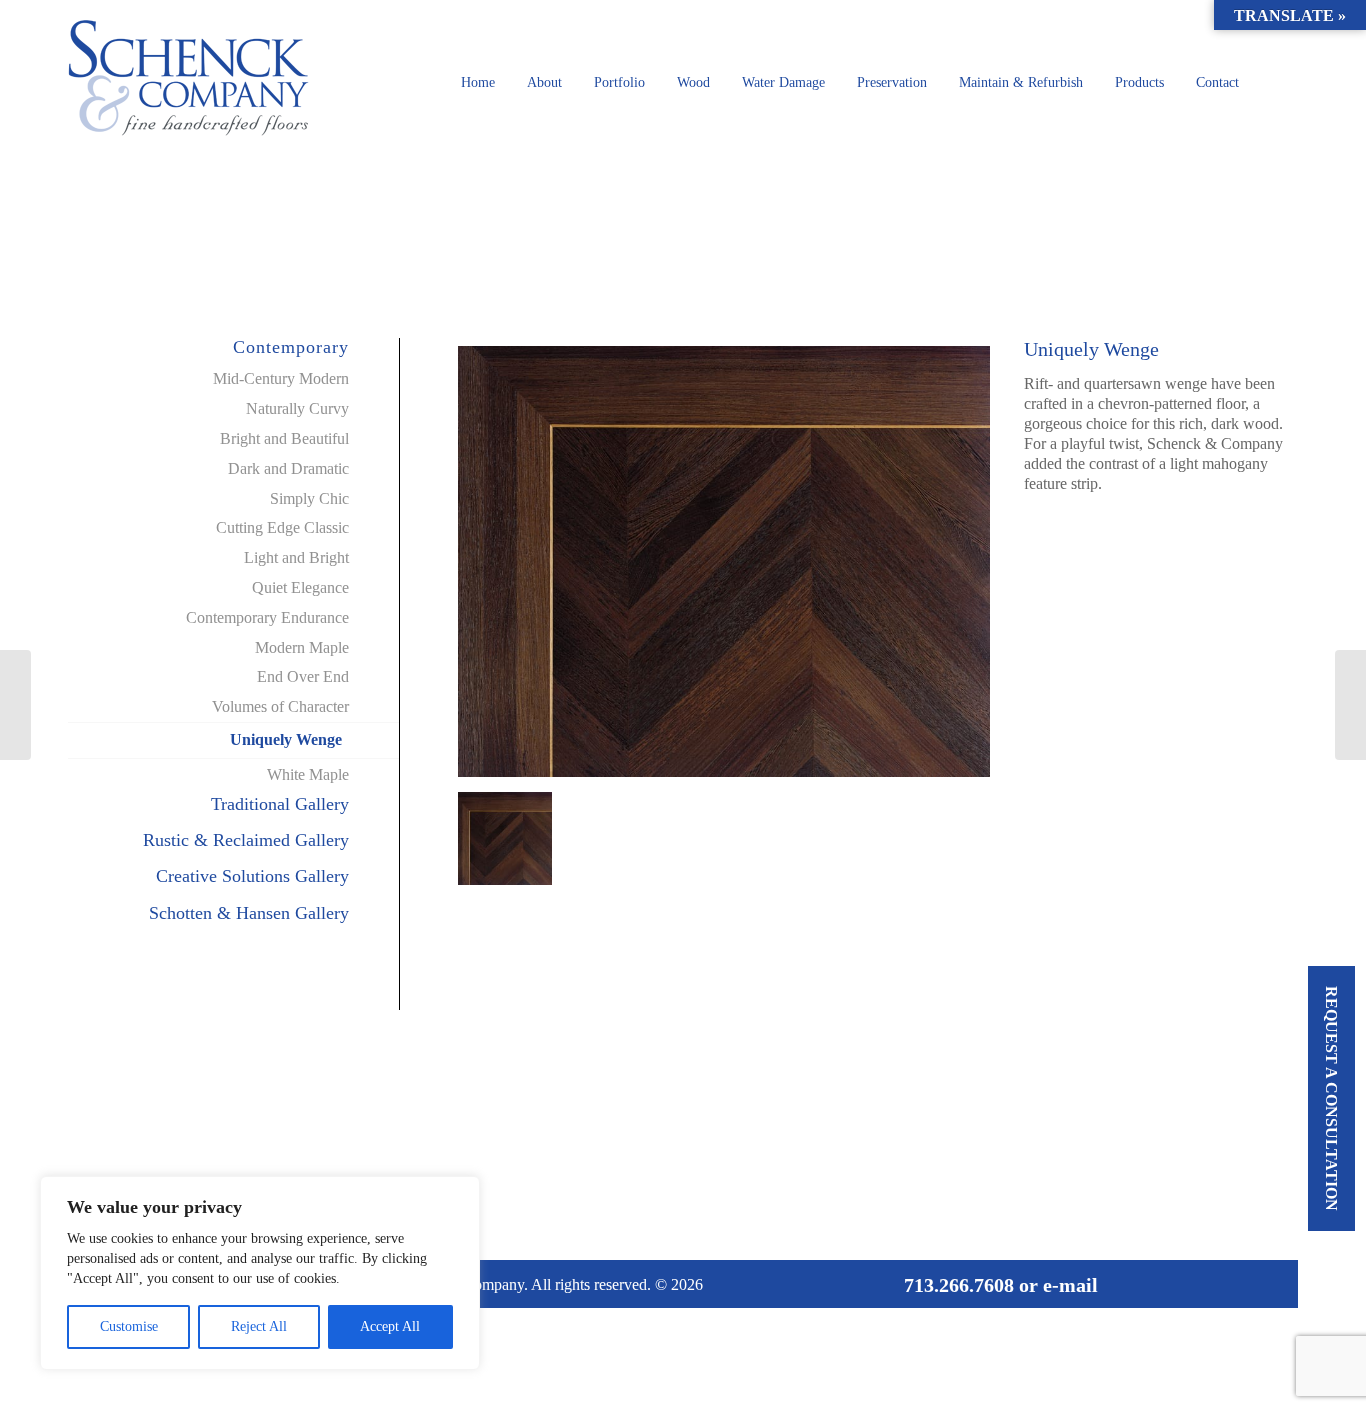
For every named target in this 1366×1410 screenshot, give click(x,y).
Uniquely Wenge (286, 739)
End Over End (303, 676)
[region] (260, 1273)
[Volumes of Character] (15, 705)
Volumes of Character (280, 706)
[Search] (1276, 82)
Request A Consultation (1331, 1098)
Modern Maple (302, 647)
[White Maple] (1350, 705)
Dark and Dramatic (288, 468)
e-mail (1070, 1285)
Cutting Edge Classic (282, 527)
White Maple (308, 774)
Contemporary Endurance (267, 617)
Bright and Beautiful (284, 438)
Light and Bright (296, 557)
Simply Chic (309, 498)
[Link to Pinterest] (1243, 1284)
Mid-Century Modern (281, 378)
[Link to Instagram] (1273, 1284)
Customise (129, 1326)
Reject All (259, 1326)
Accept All (390, 1326)
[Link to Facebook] (1213, 1284)
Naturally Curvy (297, 408)
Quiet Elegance (300, 587)
